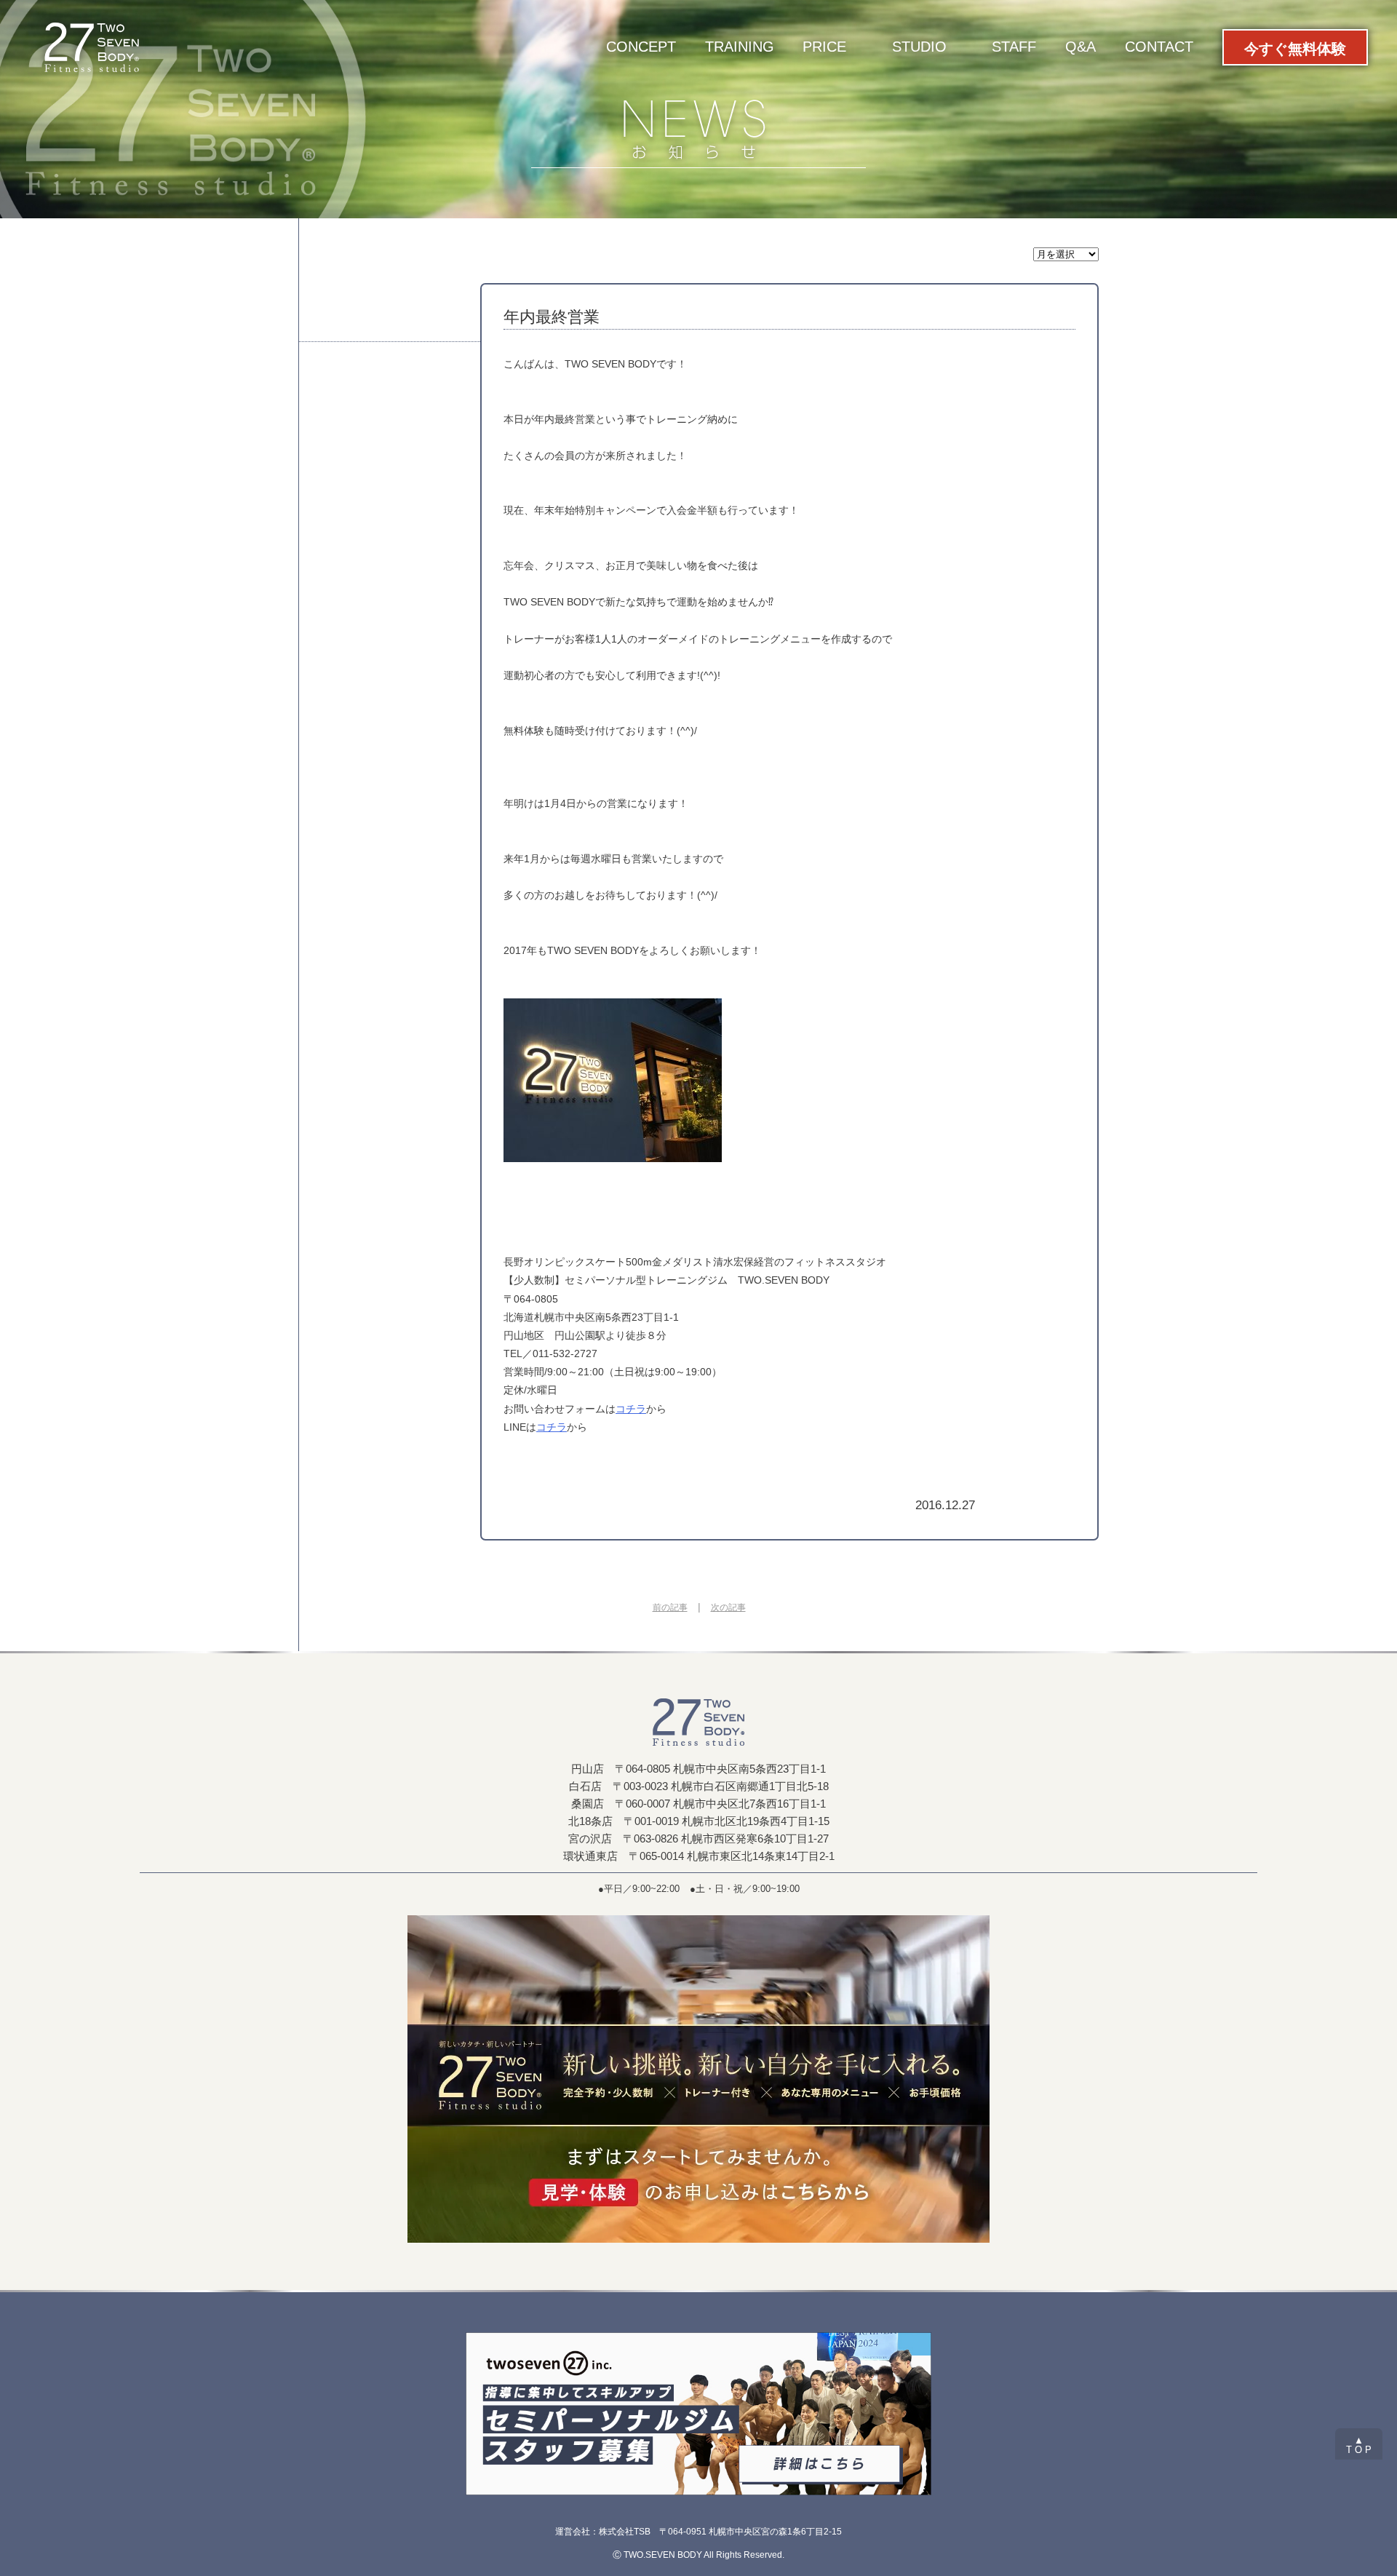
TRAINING (740, 47)
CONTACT (1159, 47)
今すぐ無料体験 (1295, 49)
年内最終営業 (552, 317)
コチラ (631, 1409)
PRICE (824, 47)
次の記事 (728, 1607)
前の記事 (670, 1607)
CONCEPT (641, 47)
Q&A (1080, 47)
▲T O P (1359, 2445)
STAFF (1014, 47)
